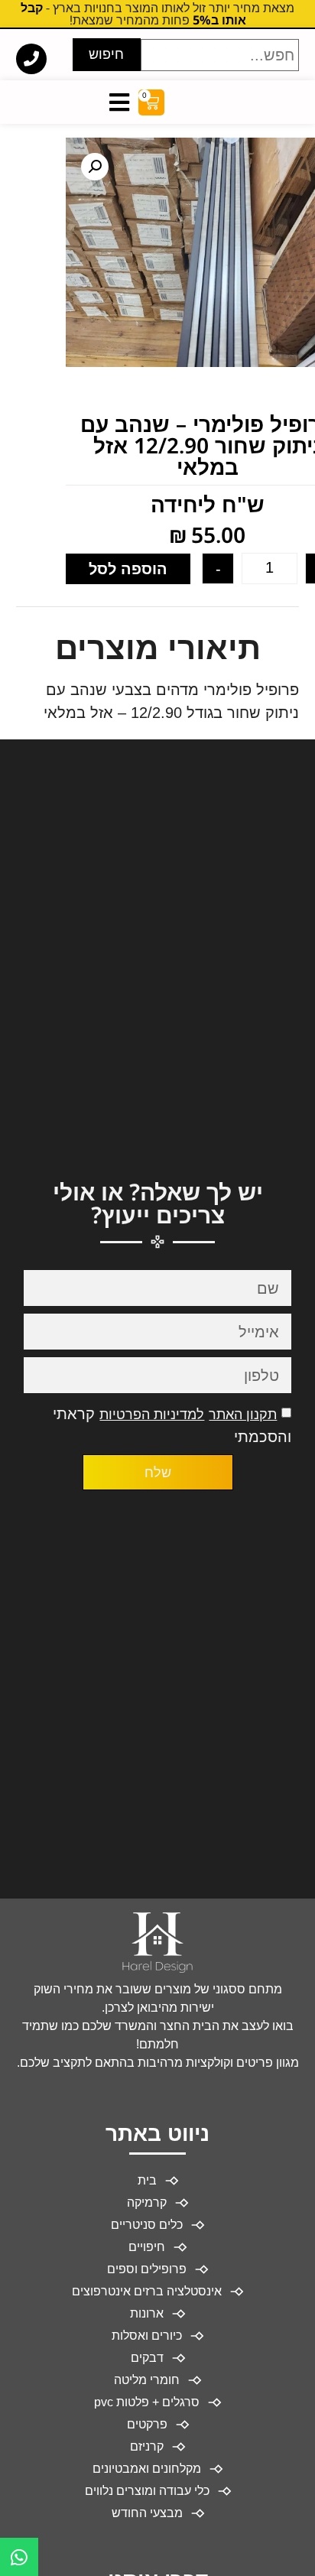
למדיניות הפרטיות (152, 1415)
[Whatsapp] (19, 2557)
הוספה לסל (128, 569)
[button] (95, 167)
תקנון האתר (243, 1415)
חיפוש (106, 54)
